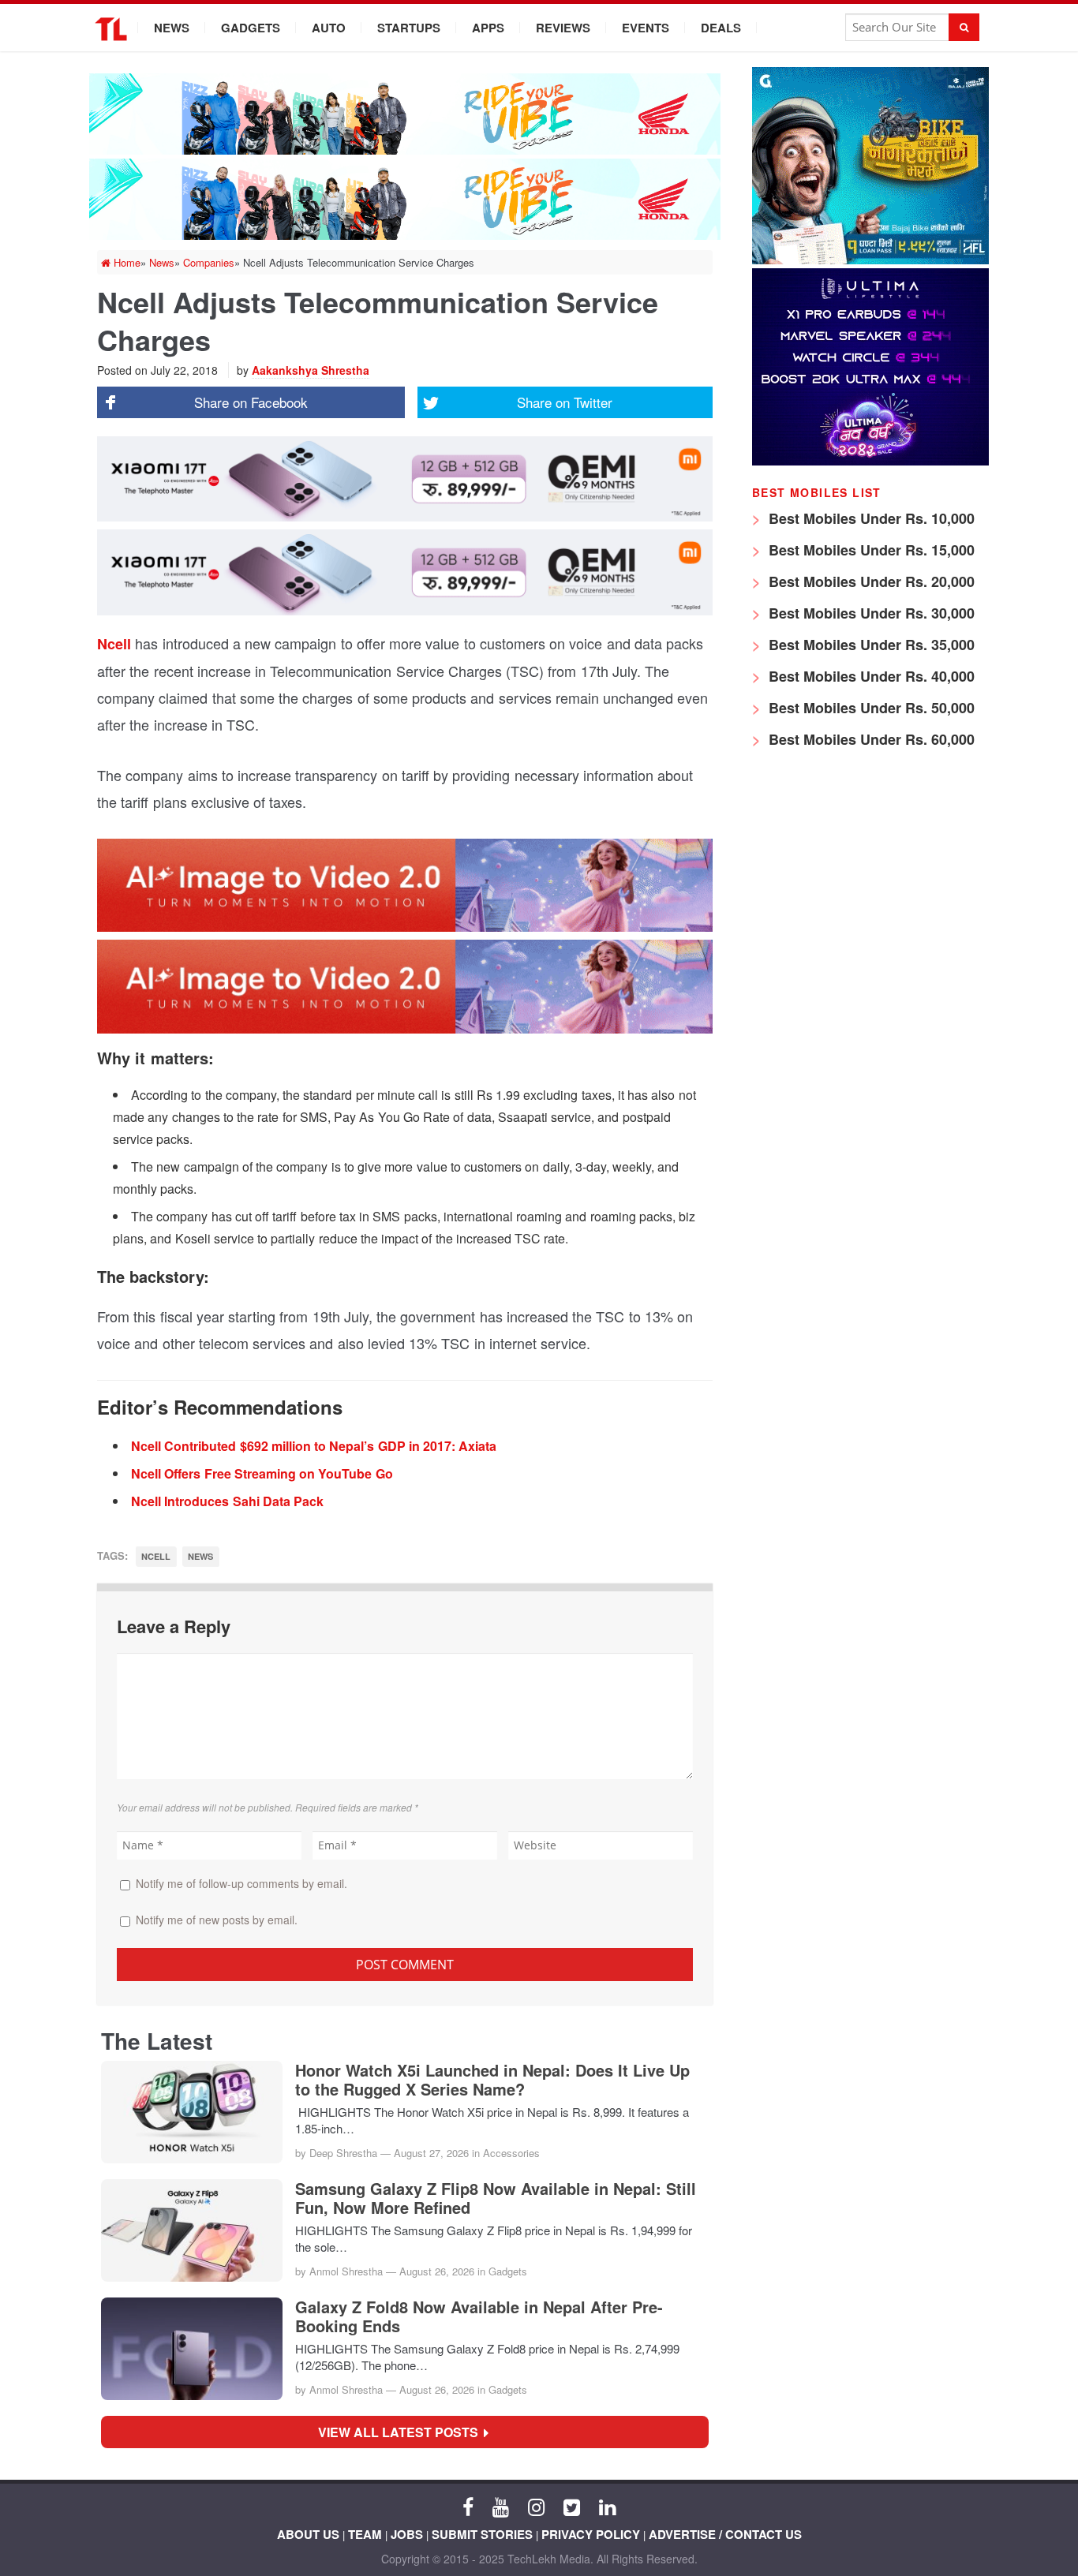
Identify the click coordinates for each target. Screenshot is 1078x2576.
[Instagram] (536, 2506)
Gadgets (251, 28)
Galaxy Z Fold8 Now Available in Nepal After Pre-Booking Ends (479, 2316)
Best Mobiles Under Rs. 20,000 (870, 581)
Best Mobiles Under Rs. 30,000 (870, 613)
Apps (488, 28)
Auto (329, 28)
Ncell (114, 644)
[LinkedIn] (607, 2506)
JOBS (407, 2534)
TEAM (365, 2534)
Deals (721, 28)
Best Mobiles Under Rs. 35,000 (870, 645)
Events (646, 28)
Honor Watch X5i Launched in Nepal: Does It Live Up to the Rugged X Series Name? (492, 2080)
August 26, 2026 (437, 2271)
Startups (409, 28)
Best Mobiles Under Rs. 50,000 (870, 708)
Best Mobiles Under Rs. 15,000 (870, 550)
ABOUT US (308, 2534)
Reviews (563, 28)
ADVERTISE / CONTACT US (725, 2534)
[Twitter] (572, 2506)
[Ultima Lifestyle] (870, 461)
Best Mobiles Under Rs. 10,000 (870, 518)
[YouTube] (501, 2506)
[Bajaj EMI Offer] (870, 260)
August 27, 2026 (431, 2153)
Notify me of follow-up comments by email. (241, 1883)
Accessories (511, 2153)
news (200, 1556)
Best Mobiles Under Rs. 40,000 (870, 676)
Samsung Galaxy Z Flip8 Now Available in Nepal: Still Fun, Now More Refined (496, 2198)
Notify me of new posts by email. (217, 1920)
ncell (156, 1556)
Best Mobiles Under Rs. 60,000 (870, 739)
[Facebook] (468, 2506)
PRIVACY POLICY (591, 2534)
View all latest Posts (403, 2432)
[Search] (964, 27)
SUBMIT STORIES (482, 2534)
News (172, 28)
